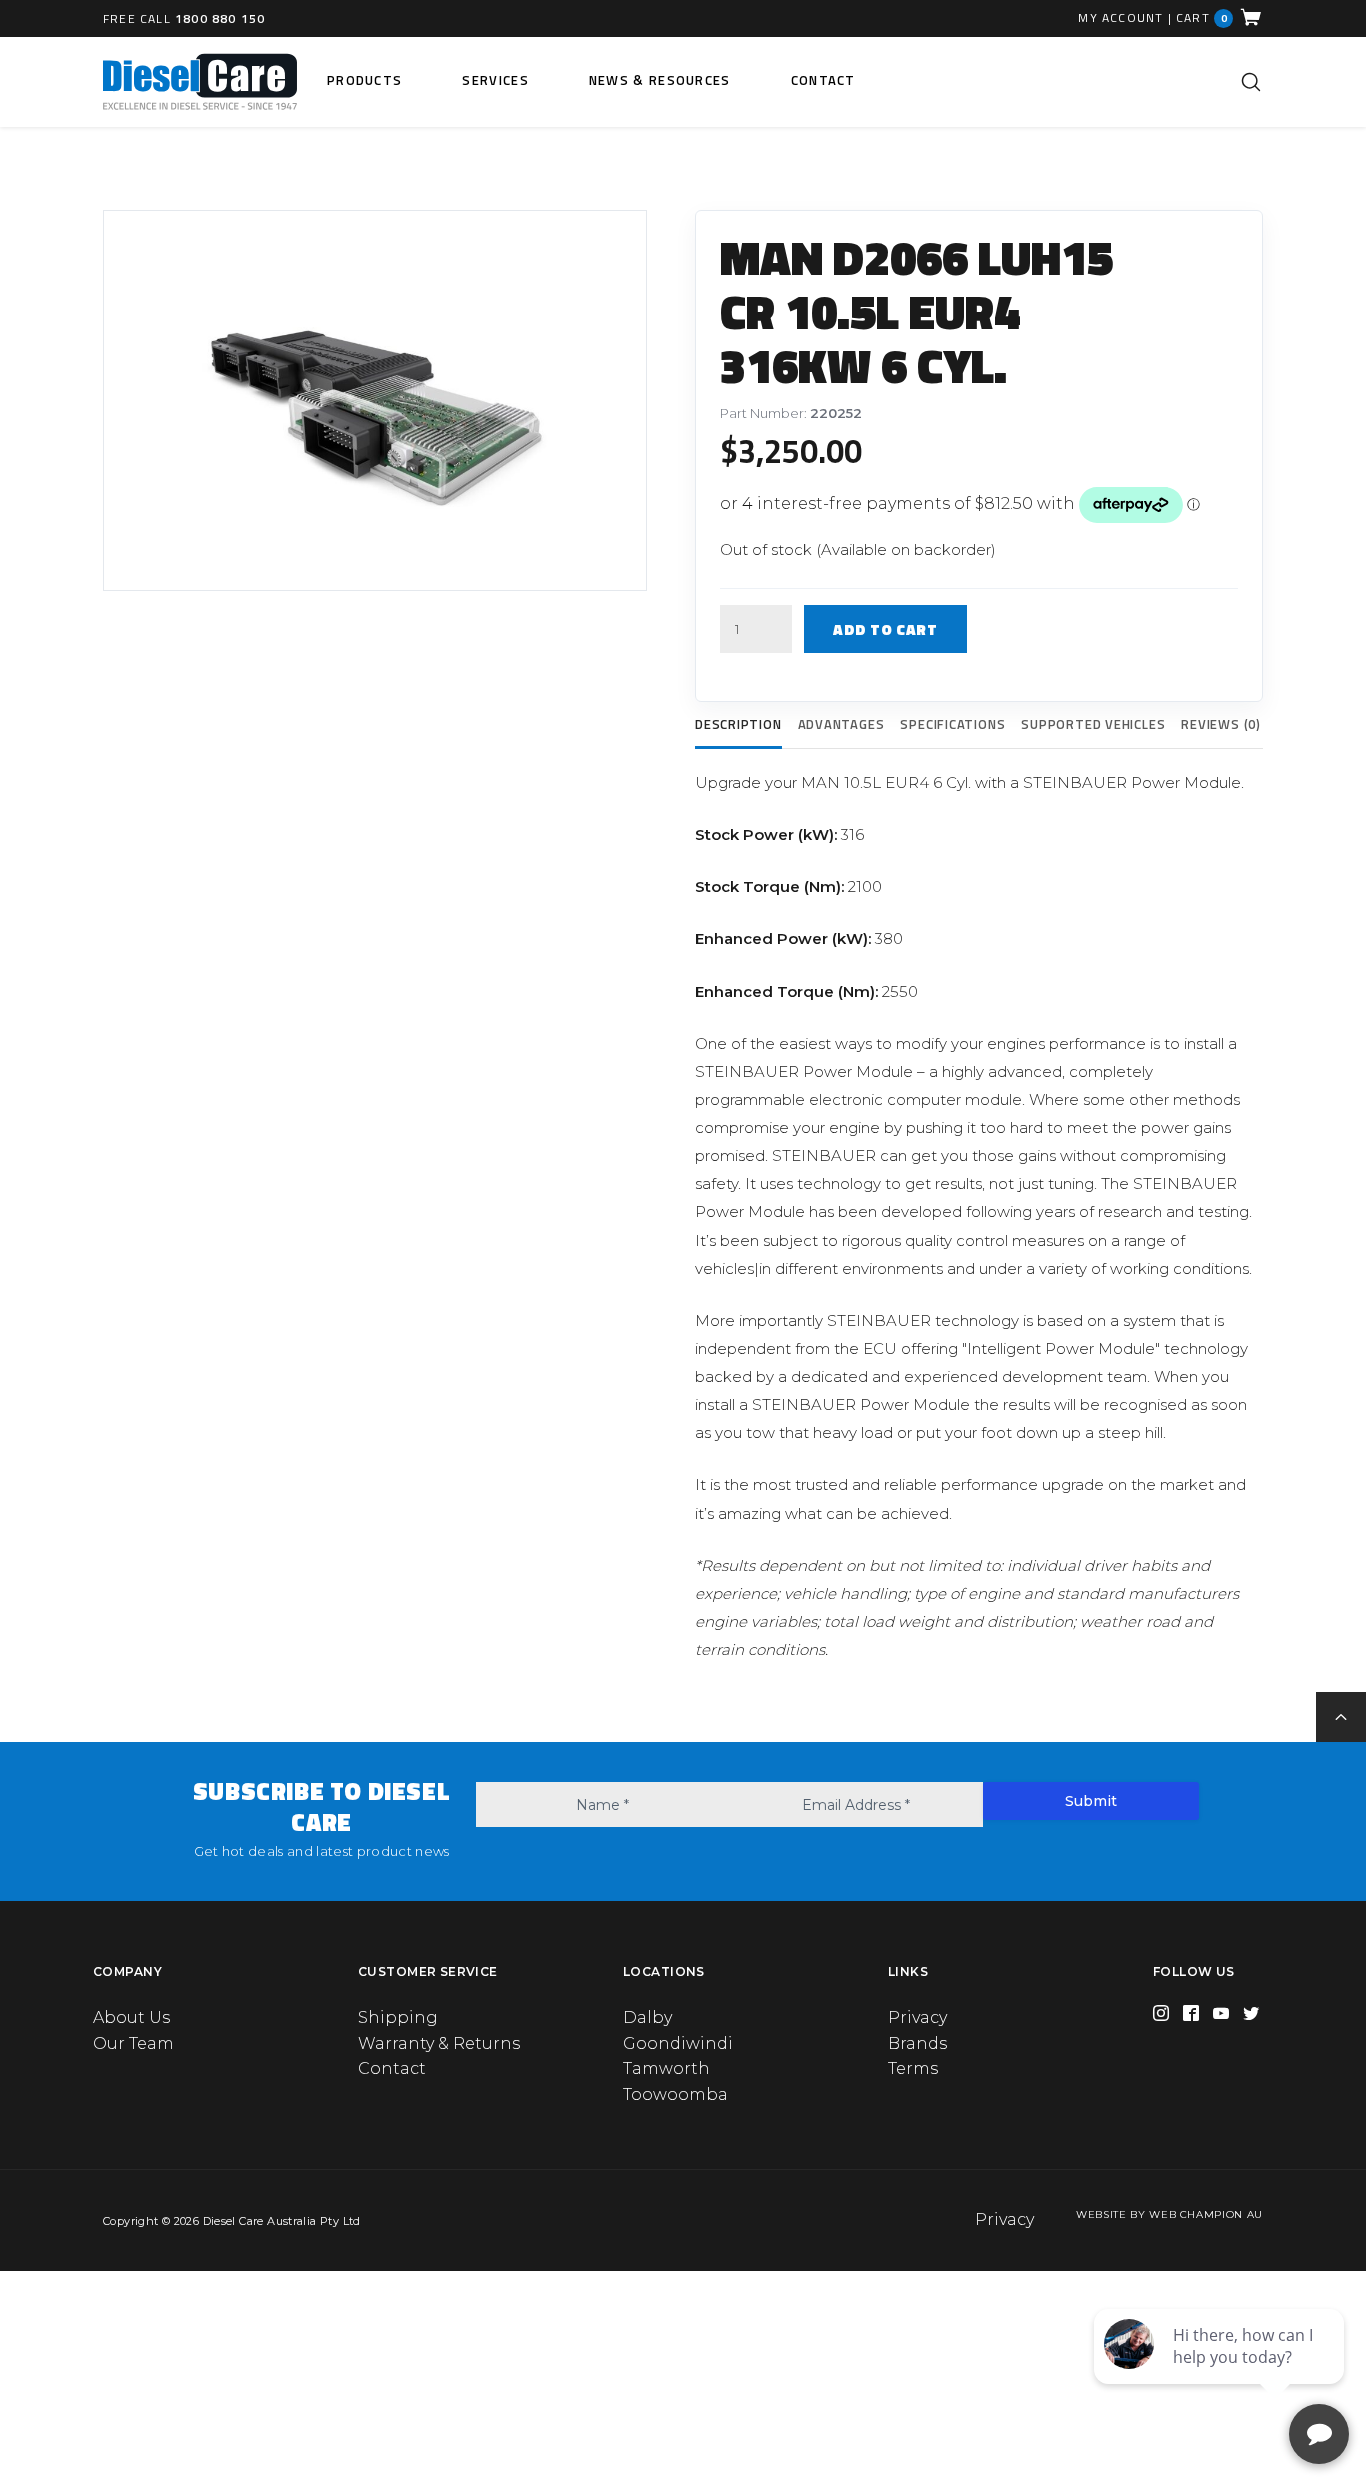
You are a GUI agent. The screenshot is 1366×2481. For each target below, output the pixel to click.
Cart (1202, 17)
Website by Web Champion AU (1169, 2214)
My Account (1120, 18)
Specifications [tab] (952, 724)
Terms (913, 2068)
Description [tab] (738, 724)
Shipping (398, 2017)
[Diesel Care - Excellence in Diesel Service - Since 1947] (200, 82)
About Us (131, 2017)
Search (1251, 82)
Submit (1091, 1801)
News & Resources (660, 80)
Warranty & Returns (439, 2043)
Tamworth (666, 2068)
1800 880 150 (220, 18)
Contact (823, 80)
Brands (917, 2043)
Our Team (133, 2043)
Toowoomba (675, 2094)
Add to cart (885, 629)
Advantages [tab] (841, 724)
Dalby (647, 2017)
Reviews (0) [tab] (1221, 724)
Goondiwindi (678, 2043)
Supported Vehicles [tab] (1093, 724)
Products (364, 80)
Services (495, 80)
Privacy (917, 2017)
